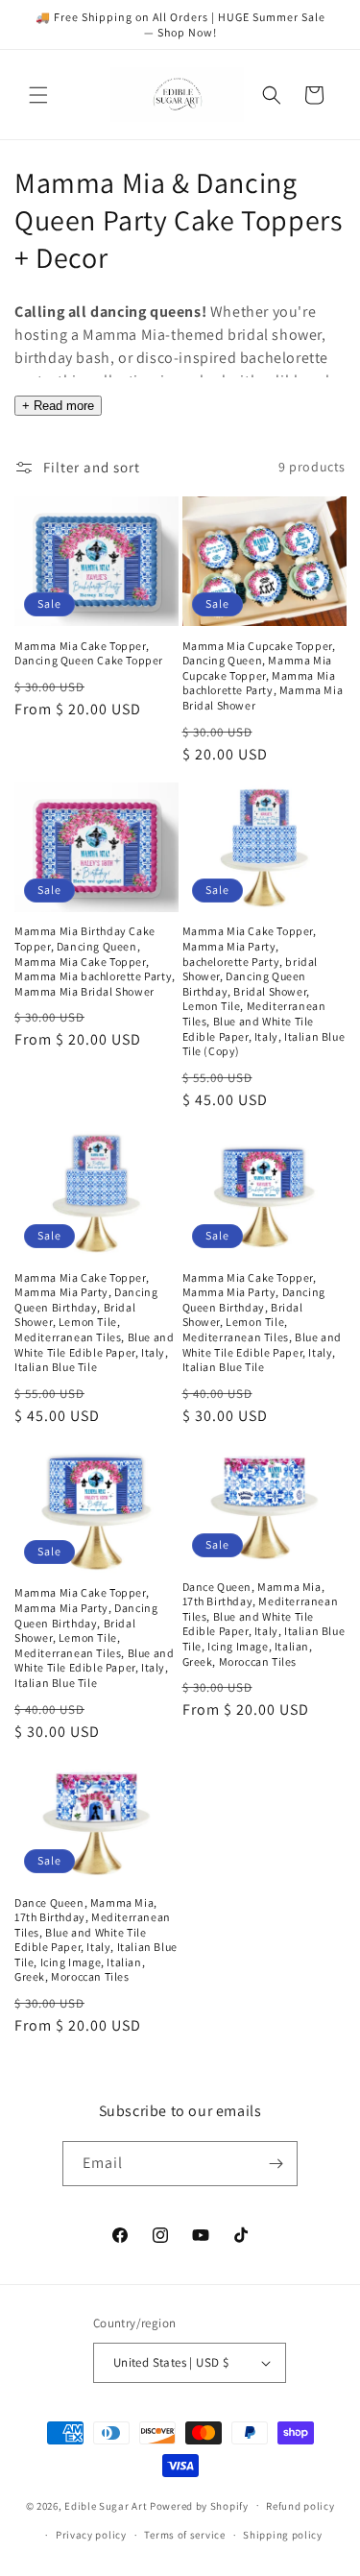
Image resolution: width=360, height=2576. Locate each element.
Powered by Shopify (199, 2505)
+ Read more (58, 406)
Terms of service (184, 2535)
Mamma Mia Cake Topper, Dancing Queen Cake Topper (89, 653)
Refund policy (300, 2506)
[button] (38, 95)
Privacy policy (91, 2535)
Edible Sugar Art (106, 2505)
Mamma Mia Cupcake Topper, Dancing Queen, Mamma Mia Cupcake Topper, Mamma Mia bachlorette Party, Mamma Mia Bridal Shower (263, 675)
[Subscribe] (276, 2164)
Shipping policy (283, 2535)
